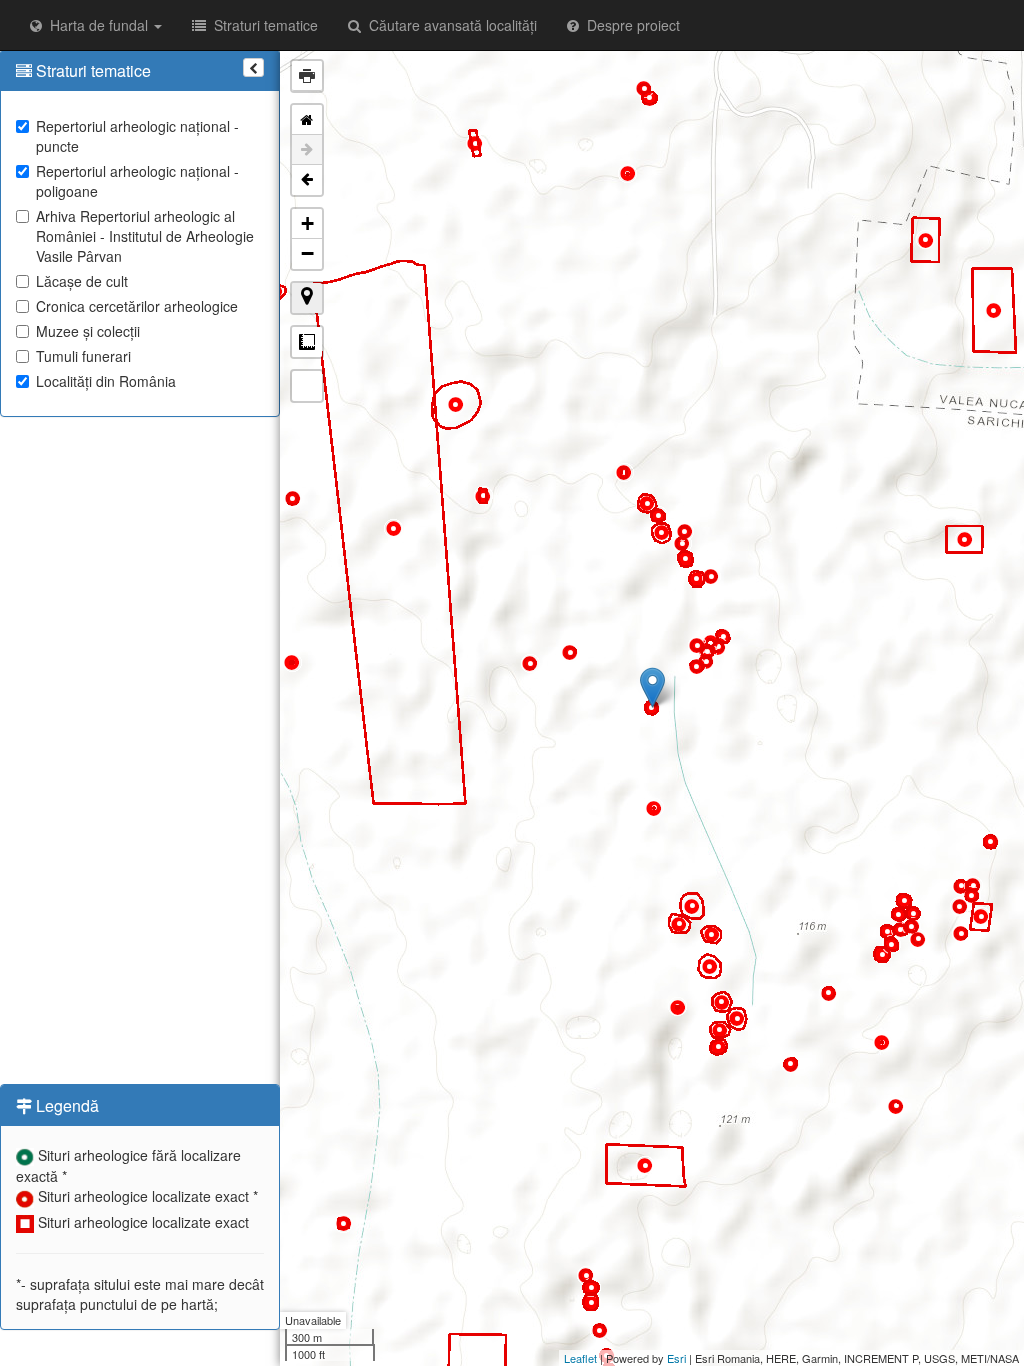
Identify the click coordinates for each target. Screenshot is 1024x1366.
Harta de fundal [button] (97, 25)
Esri (676, 1358)
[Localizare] (307, 298)
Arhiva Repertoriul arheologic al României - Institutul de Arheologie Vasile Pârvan (145, 236)
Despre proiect (629, 25)
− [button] (307, 253)
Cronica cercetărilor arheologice (137, 306)
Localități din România (106, 381)
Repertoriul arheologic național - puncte (137, 136)
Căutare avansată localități (449, 25)
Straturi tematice (262, 25)
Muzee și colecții (88, 331)
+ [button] (307, 223)
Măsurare (307, 342)
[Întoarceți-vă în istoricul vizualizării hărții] (307, 180)
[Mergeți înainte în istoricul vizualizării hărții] (307, 150)
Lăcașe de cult (82, 281)
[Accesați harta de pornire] (307, 120)
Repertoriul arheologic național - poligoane (137, 181)
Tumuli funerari (83, 356)
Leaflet (580, 1358)
